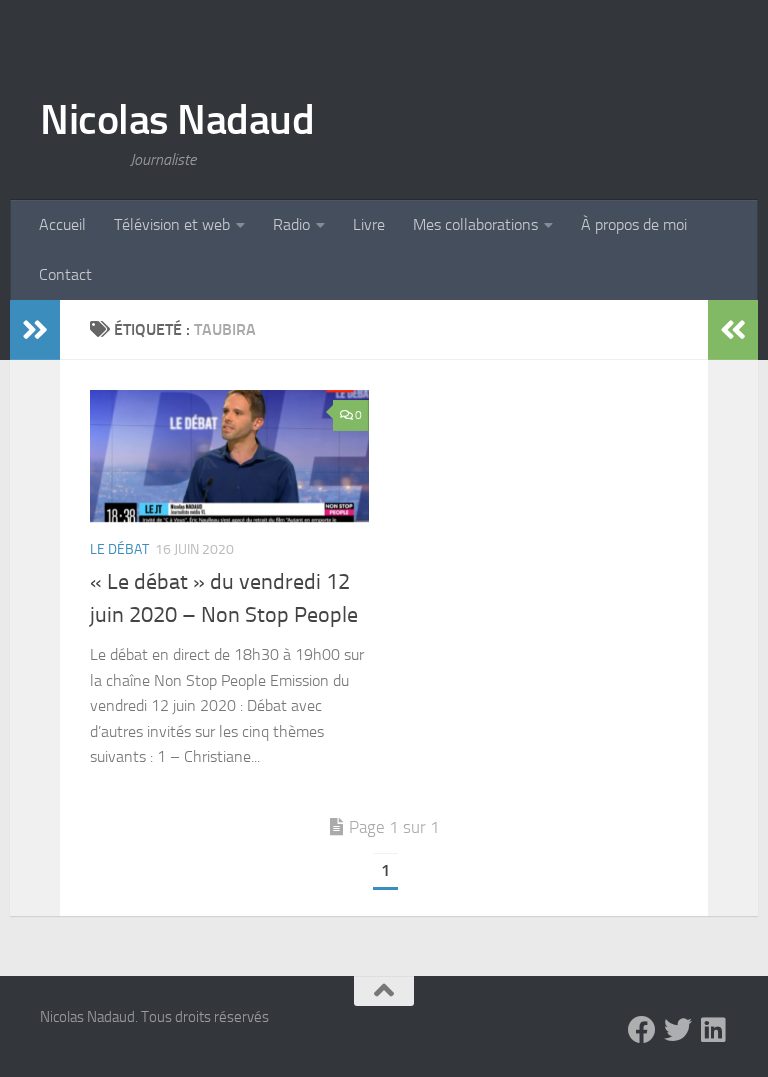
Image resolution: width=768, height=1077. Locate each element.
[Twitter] (678, 1030)
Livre (369, 224)
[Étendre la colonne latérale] (35, 330)
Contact (65, 274)
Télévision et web (172, 224)
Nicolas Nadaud (177, 120)
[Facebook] (642, 1030)
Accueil (62, 224)
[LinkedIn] (714, 1030)
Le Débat (119, 549)
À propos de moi (634, 224)
